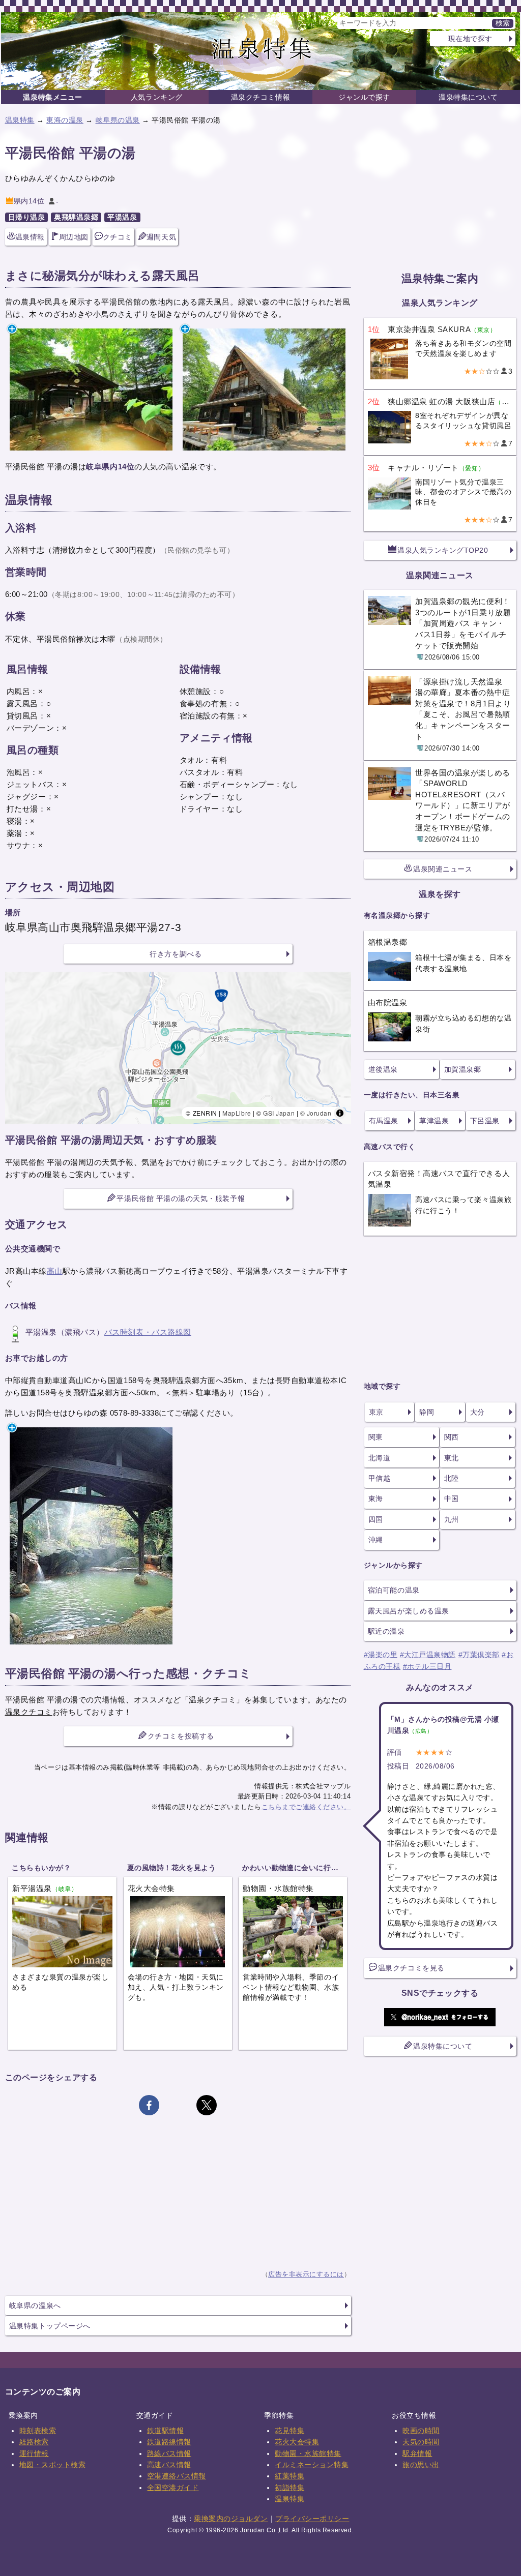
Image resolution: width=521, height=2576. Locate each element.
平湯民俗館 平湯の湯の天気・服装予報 (181, 1199)
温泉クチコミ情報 (260, 97)
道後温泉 (383, 1069)
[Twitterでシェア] (207, 2105)
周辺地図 (74, 237)
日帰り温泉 (27, 217)
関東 (376, 1437)
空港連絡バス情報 (177, 2476)
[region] (178, 1048)
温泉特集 (20, 120)
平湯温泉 (122, 217)
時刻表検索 (38, 2431)
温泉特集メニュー (52, 97)
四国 (376, 1519)
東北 (452, 1458)
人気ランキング (157, 97)
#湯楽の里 (381, 1655)
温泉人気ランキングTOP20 (443, 550)
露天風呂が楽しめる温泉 (409, 1611)
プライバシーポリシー (312, 2519)
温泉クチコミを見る (411, 1968)
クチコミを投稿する (181, 1736)
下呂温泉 (485, 1121)
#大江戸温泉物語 (428, 1655)
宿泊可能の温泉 (394, 1590)
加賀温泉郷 (463, 1069)
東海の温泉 (65, 120)
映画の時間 (421, 2431)
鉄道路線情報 (169, 2442)
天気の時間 (421, 2442)
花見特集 (290, 2431)
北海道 (380, 1458)
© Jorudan (316, 1113)
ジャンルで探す (364, 97)
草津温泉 (434, 1121)
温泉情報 (30, 237)
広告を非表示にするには (306, 2274)
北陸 (452, 1478)
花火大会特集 (297, 2442)
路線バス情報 (169, 2453)
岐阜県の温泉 (118, 120)
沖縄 (376, 1540)
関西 (452, 1437)
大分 (477, 1412)
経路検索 (34, 2442)
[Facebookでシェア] (149, 2105)
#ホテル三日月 (427, 1666)
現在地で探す (470, 39)
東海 (376, 1499)
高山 (55, 1271)
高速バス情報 (169, 2465)
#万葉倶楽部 (479, 1655)
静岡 (427, 1412)
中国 (452, 1499)
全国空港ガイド (173, 2488)
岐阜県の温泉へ (35, 2305)
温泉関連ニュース (443, 869)
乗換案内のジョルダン (231, 2519)
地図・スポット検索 (53, 2465)
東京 (376, 1412)
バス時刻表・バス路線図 (148, 1332)
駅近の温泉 (386, 1631)
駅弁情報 (417, 2453)
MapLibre (237, 1113)
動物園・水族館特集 (308, 2453)
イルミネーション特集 (312, 2465)
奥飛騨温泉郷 (76, 217)
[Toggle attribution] (340, 1113)
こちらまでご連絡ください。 (306, 1807)
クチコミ (118, 237)
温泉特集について (468, 97)
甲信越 (380, 1478)
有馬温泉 (384, 1121)
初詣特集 (290, 2488)
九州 (452, 1519)
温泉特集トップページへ (50, 2326)
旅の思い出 (421, 2465)
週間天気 (161, 237)
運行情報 (34, 2453)
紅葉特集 (290, 2476)
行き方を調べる (176, 954)
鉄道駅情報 (166, 2431)
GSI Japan (279, 1113)
